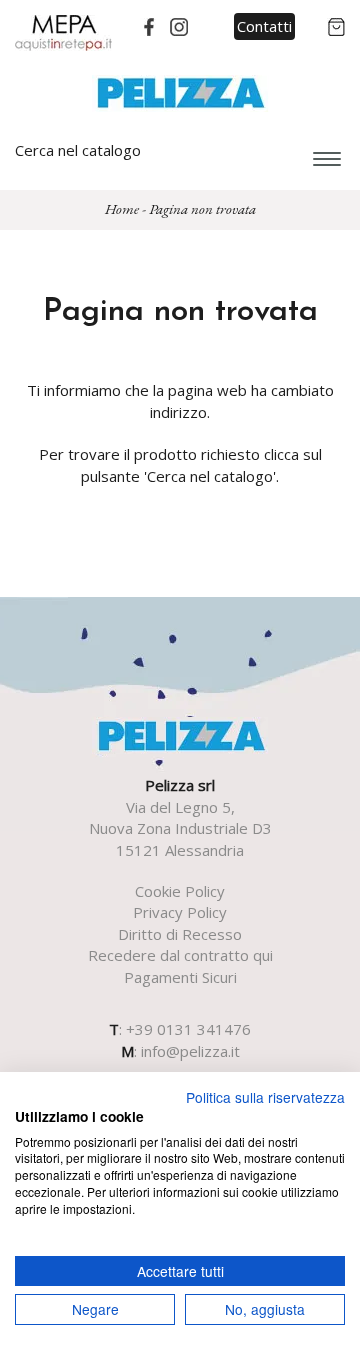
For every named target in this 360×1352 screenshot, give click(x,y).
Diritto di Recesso (180, 934)
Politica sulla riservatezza (265, 1097)
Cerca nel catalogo (78, 150)
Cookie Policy (180, 891)
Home (122, 208)
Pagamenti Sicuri (180, 977)
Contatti (264, 26)
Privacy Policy (180, 912)
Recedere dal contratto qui (180, 955)
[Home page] (180, 91)
